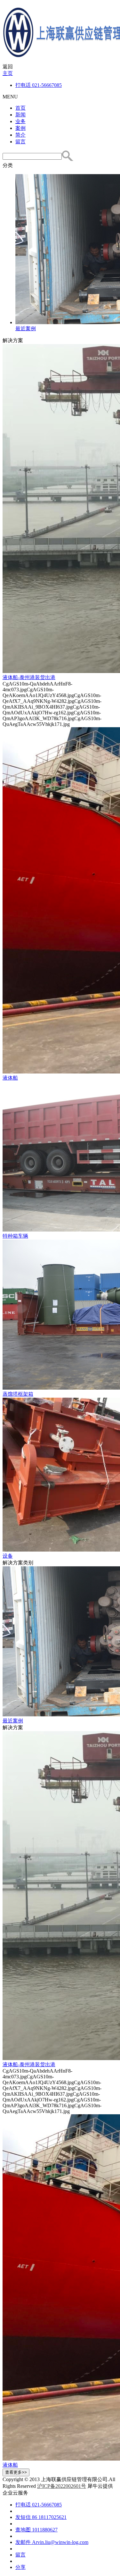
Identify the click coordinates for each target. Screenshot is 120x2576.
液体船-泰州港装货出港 (29, 677)
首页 (20, 108)
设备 (8, 1556)
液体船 (10, 1078)
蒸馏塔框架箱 (18, 1394)
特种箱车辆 (15, 1236)
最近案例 (13, 1721)
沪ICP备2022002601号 (62, 2486)
